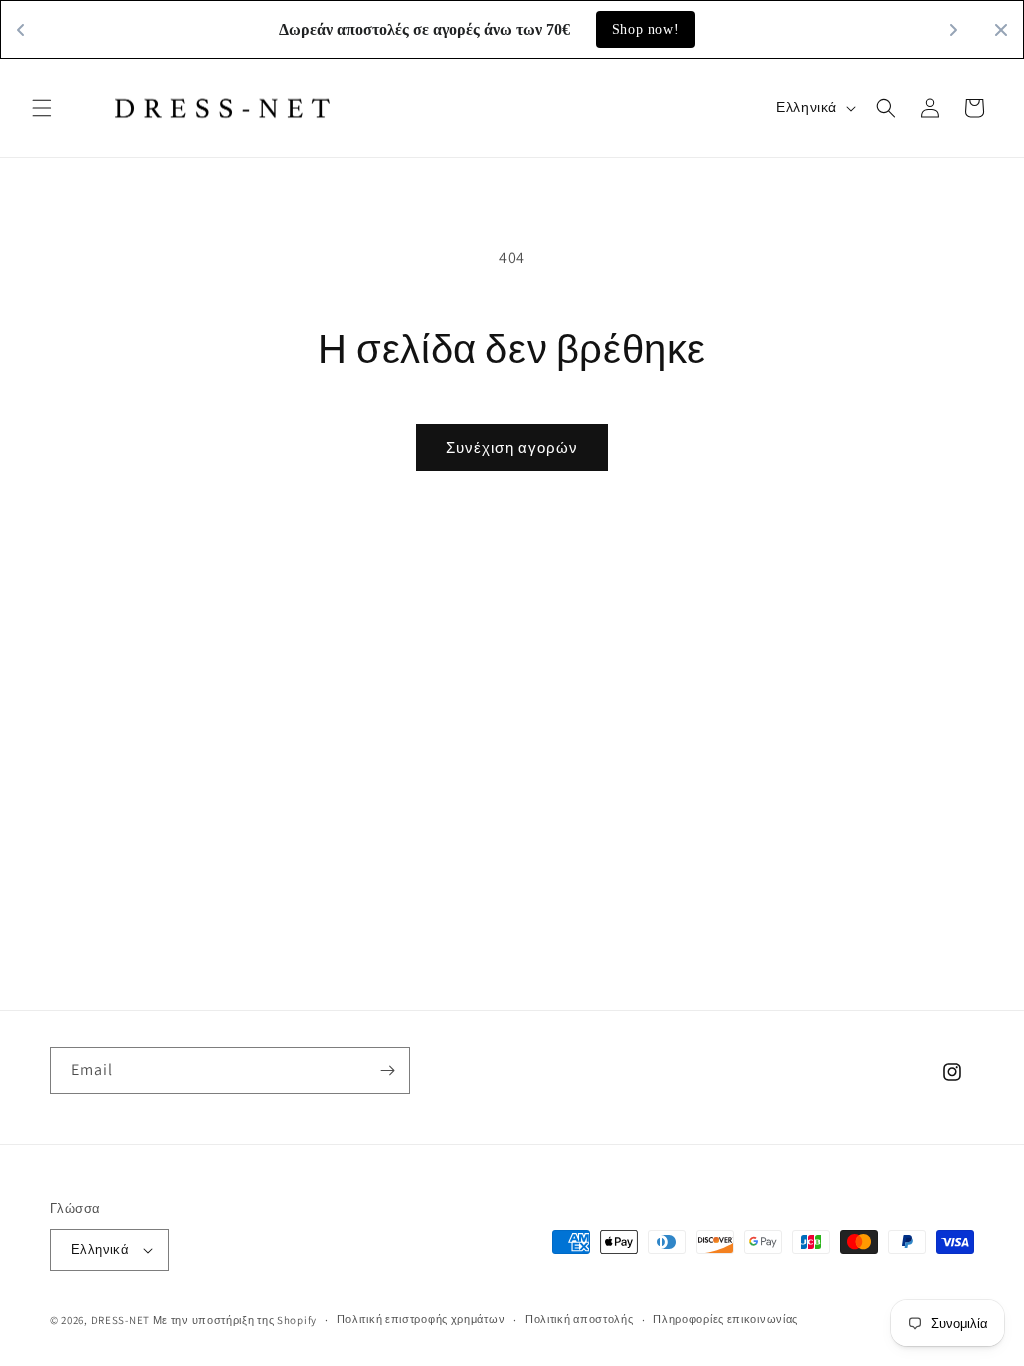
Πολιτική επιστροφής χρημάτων (421, 1319)
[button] (42, 108)
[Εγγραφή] (387, 1070)
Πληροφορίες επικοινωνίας (725, 1319)
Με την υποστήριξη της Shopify (235, 1320)
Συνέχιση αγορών (512, 447)
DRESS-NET (120, 1320)
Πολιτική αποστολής (579, 1319)
